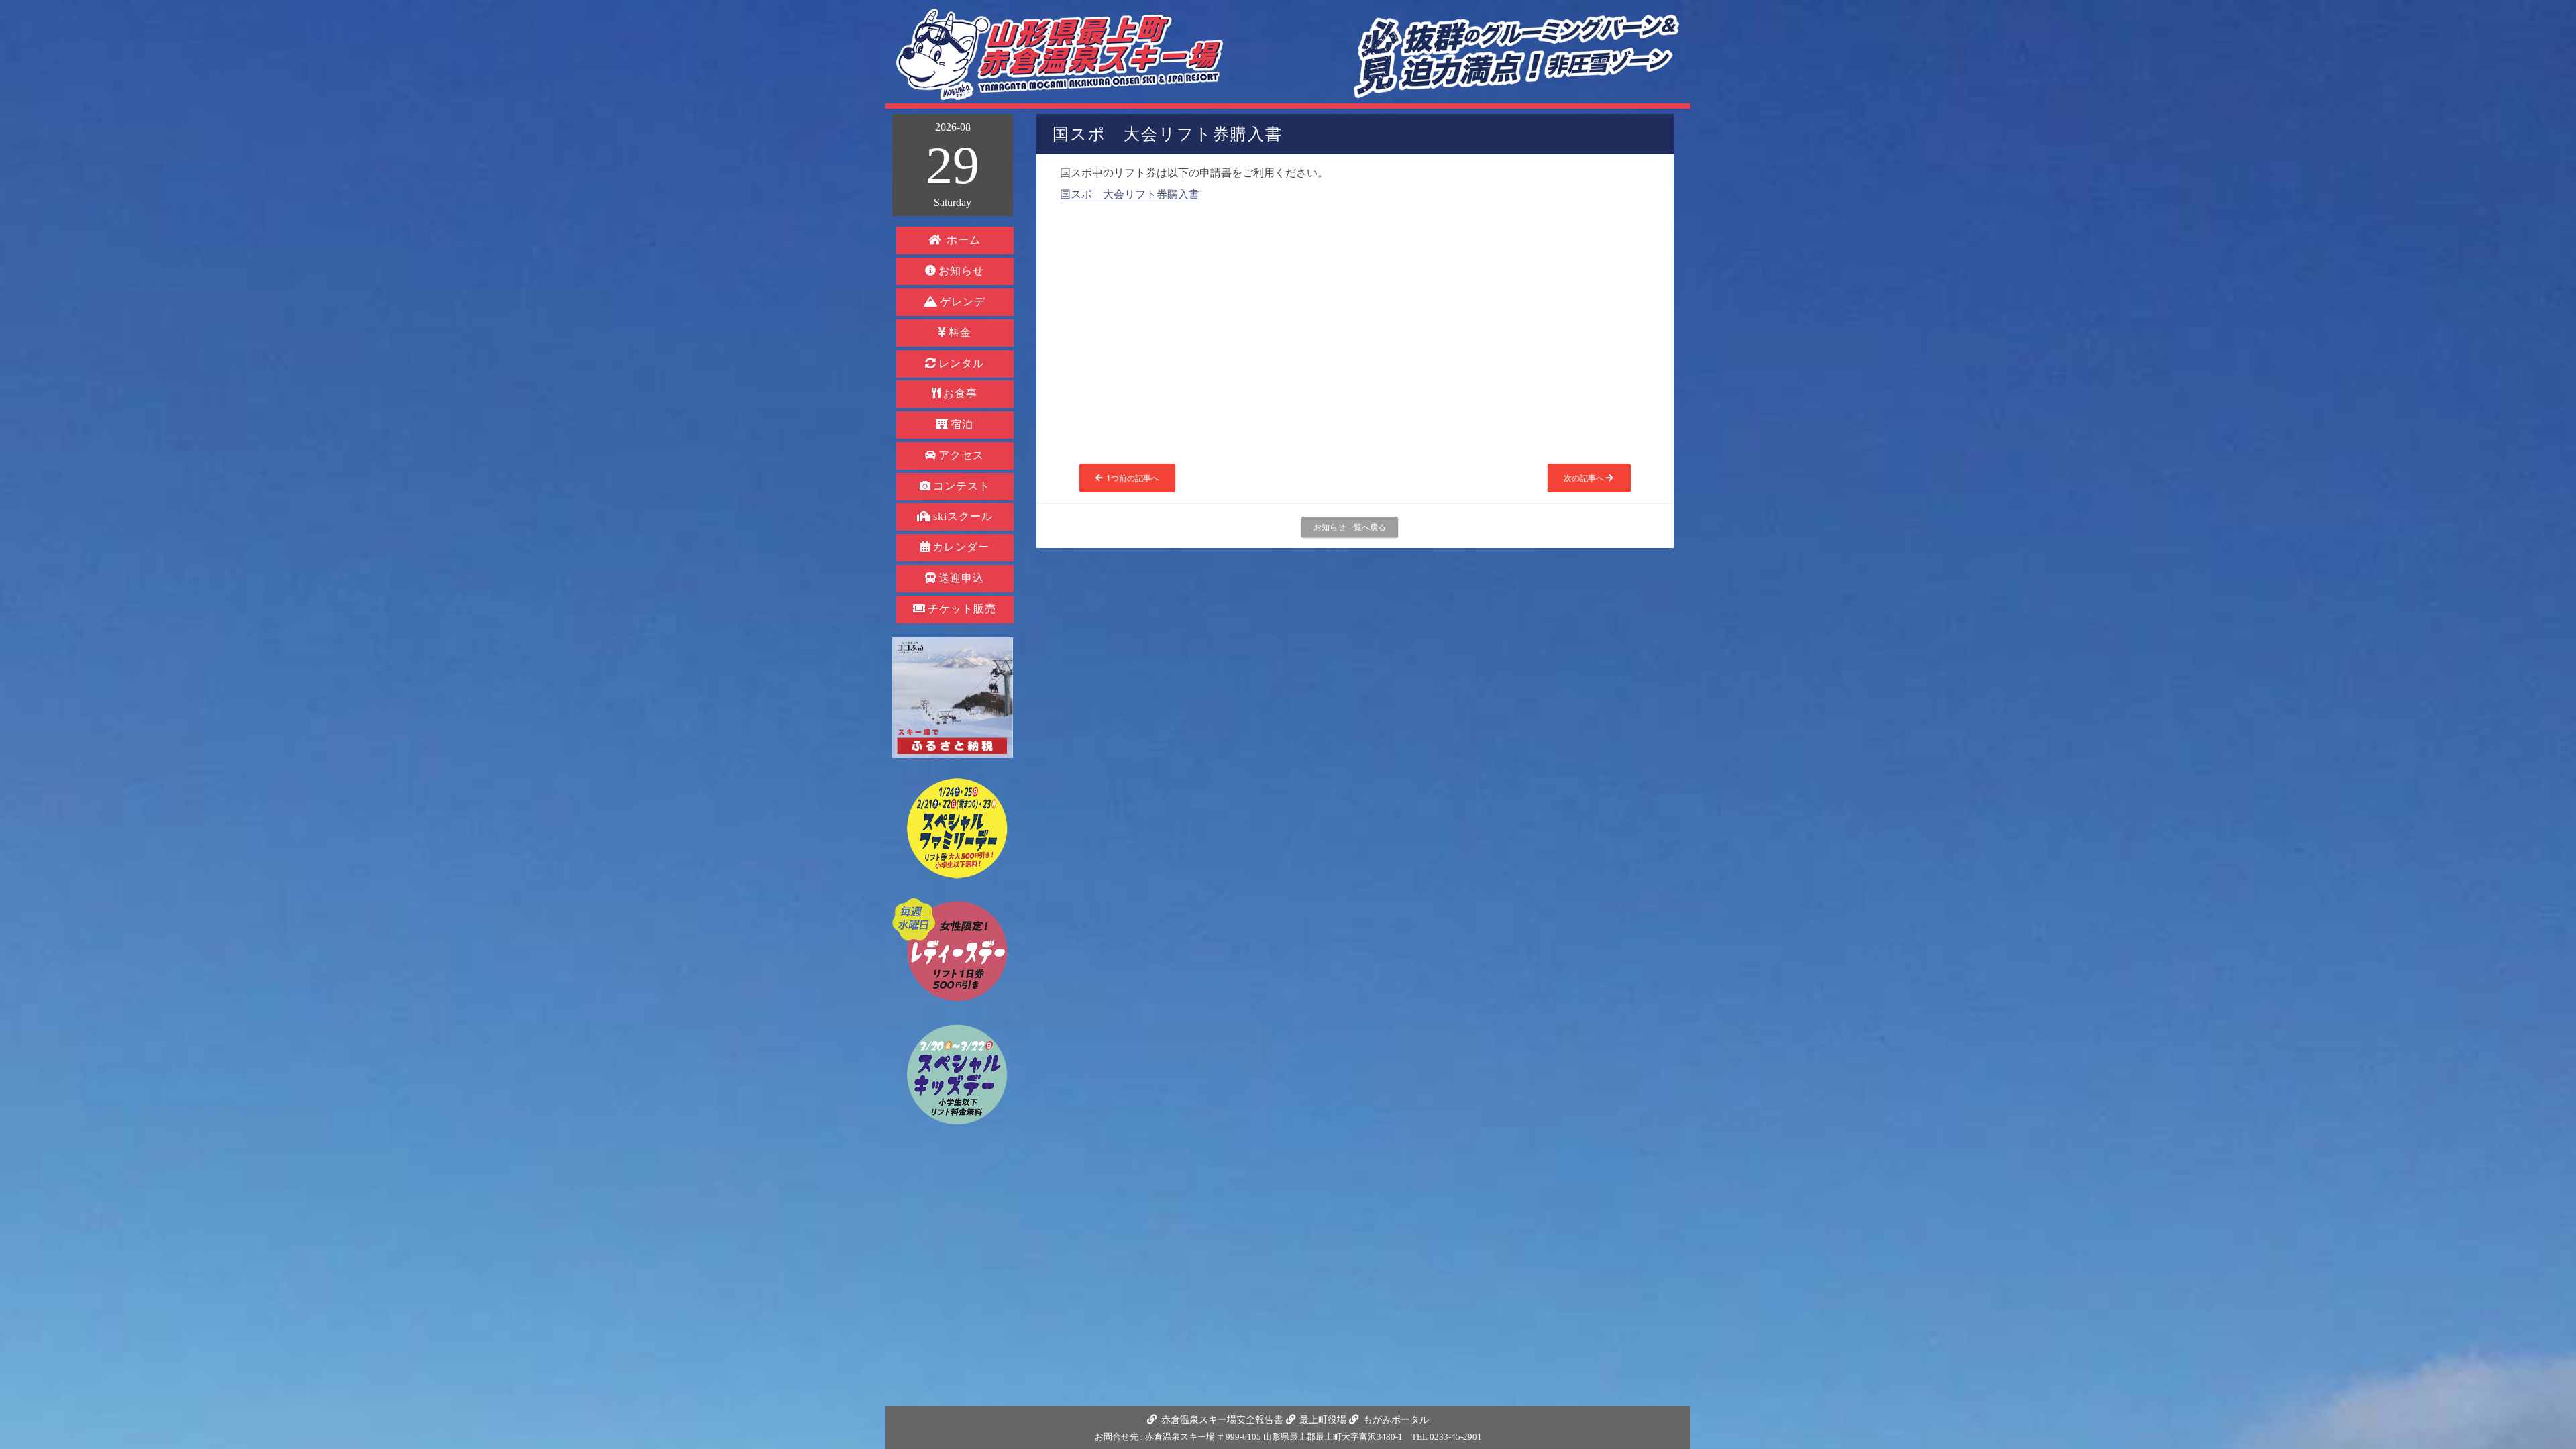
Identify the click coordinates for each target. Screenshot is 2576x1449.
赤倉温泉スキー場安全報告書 (1221, 1419)
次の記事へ (1585, 477)
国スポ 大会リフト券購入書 (1130, 194)
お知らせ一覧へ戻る (1350, 526)
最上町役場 (1322, 1419)
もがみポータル (1395, 1419)
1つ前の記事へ (1132, 477)
